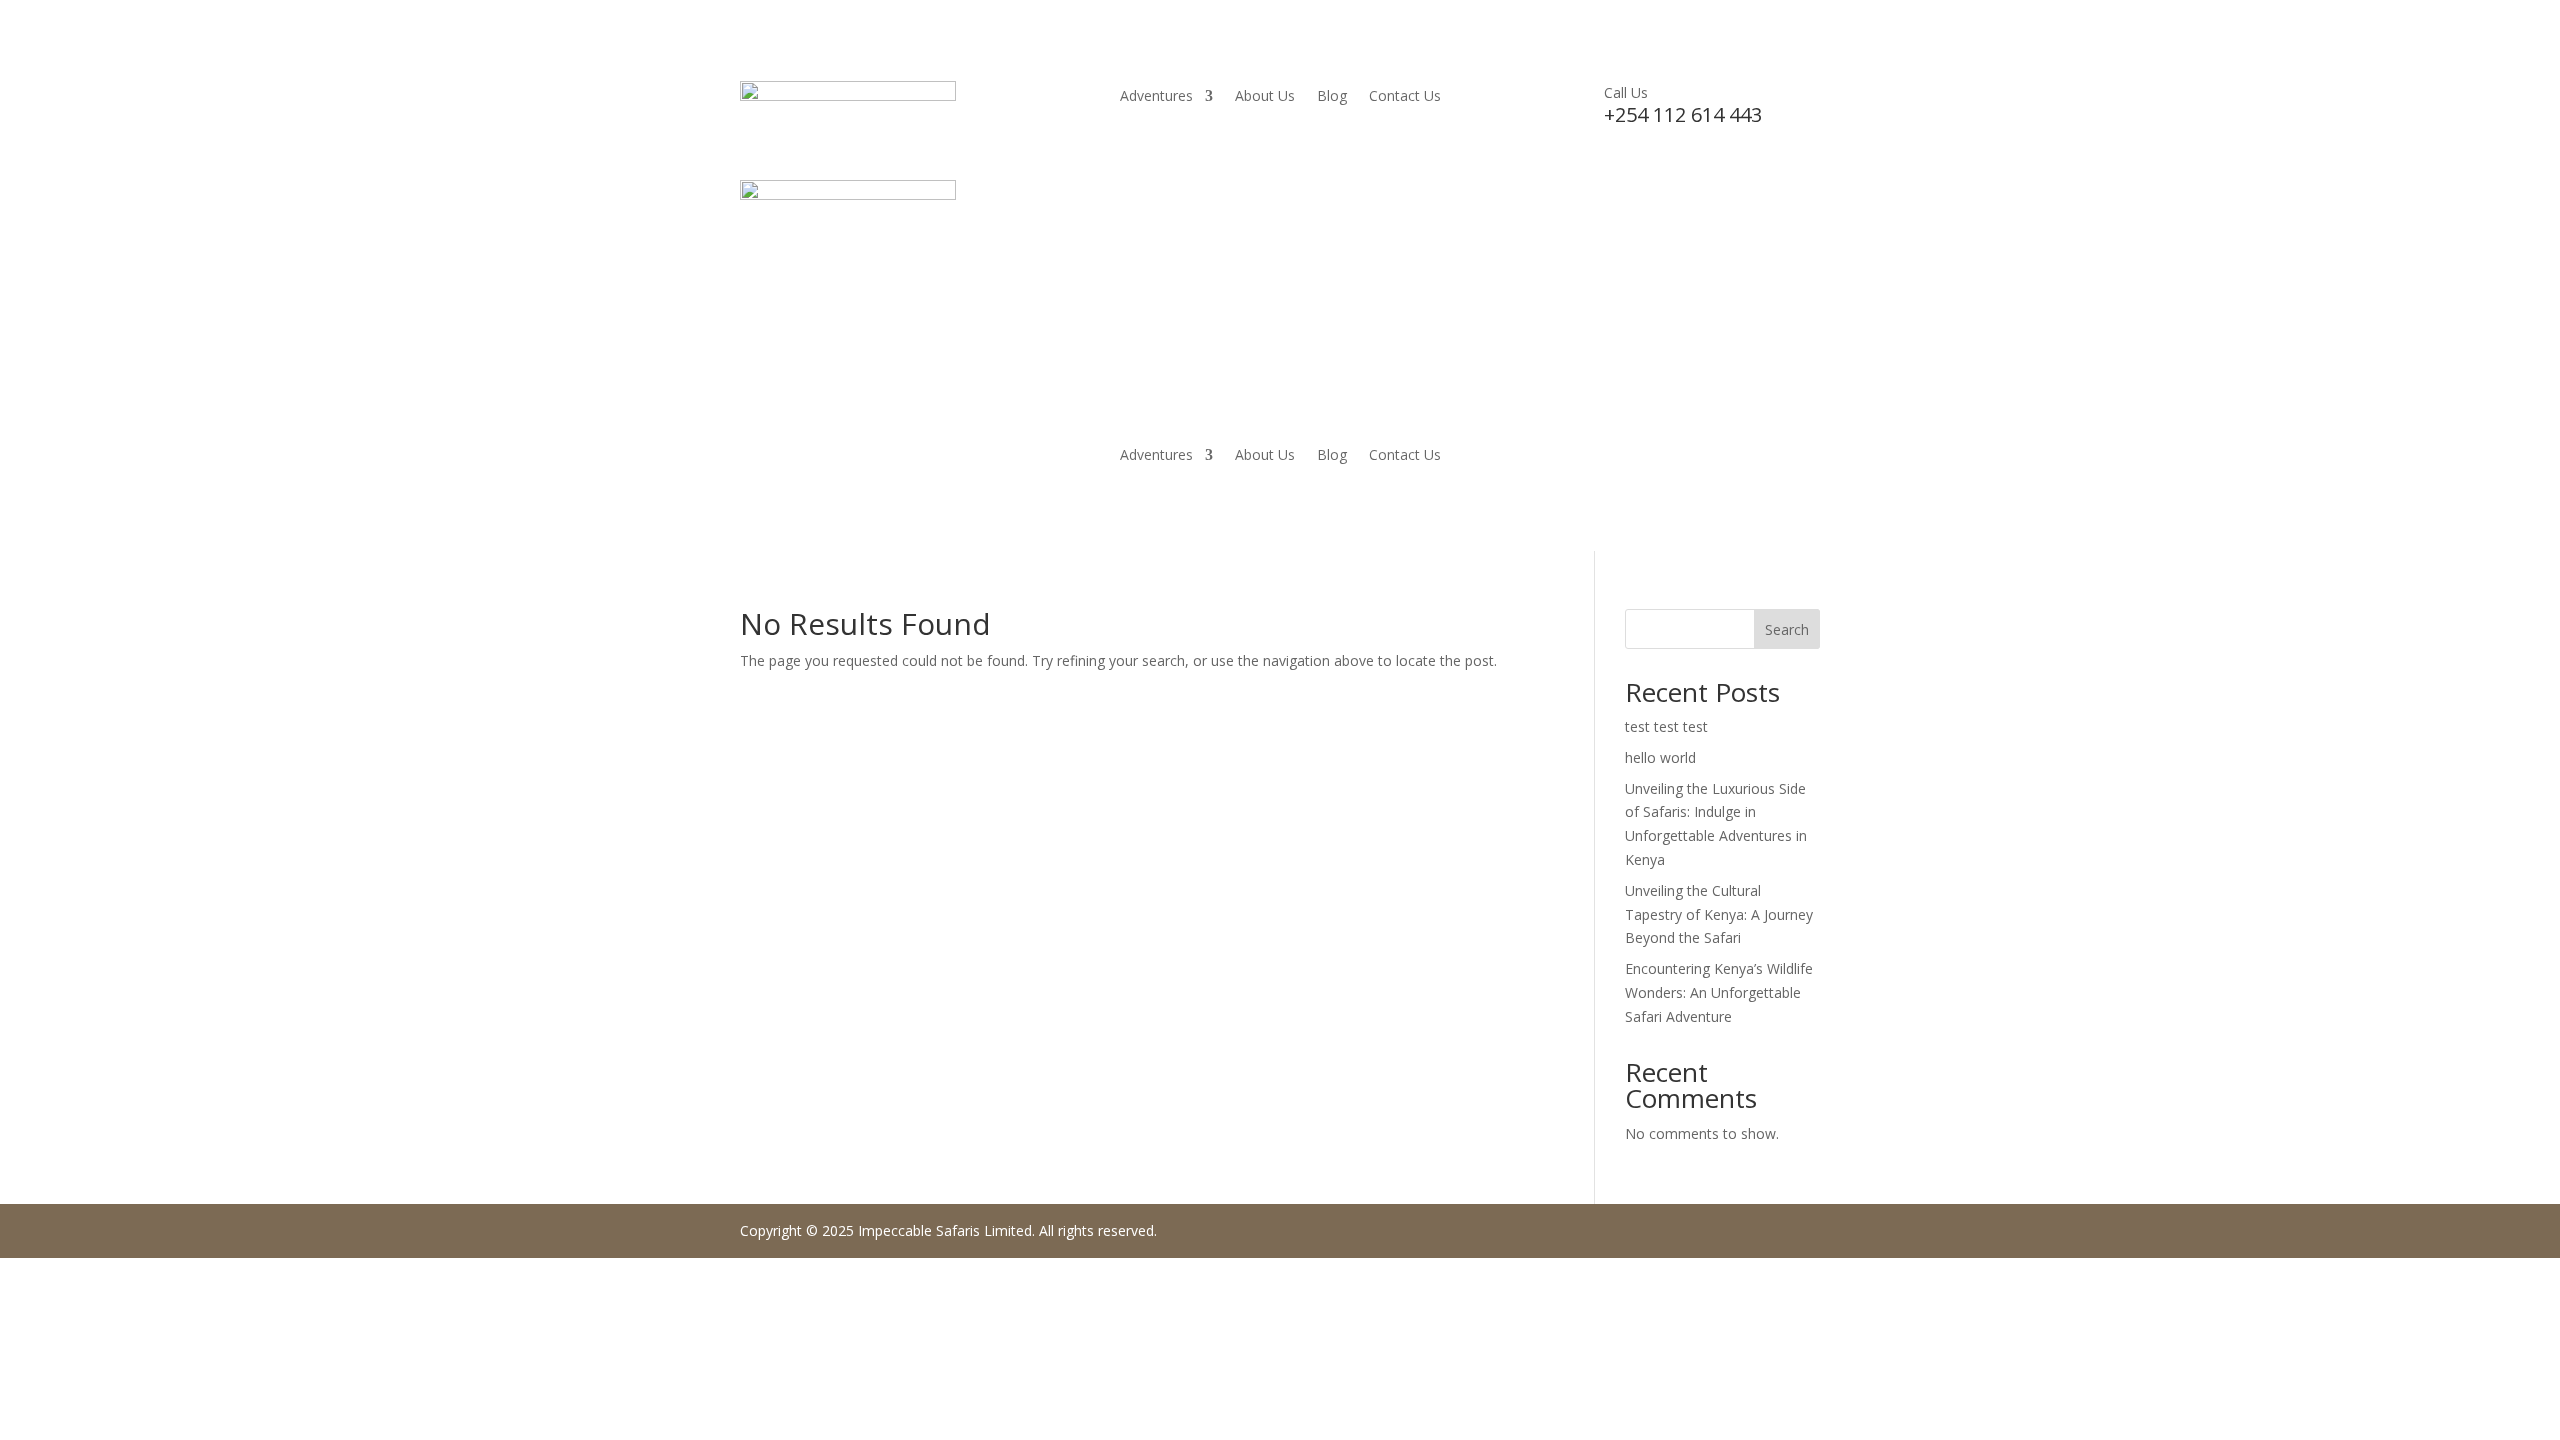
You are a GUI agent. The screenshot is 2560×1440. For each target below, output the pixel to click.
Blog (1332, 97)
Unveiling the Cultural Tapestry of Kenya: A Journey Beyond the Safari (1719, 914)
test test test (1666, 726)
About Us (1265, 97)
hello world (1660, 757)
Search (1787, 629)
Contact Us (1405, 97)
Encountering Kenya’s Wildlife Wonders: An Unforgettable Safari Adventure (1719, 992)
